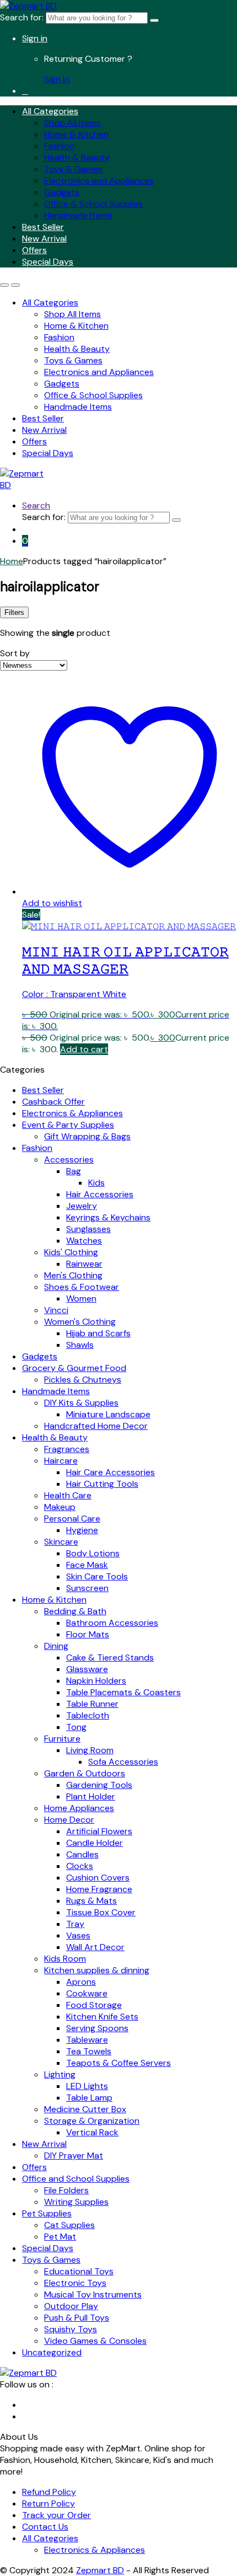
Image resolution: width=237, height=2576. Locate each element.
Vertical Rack (92, 2132)
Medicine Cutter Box (85, 2109)
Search (36, 505)
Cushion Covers (98, 1878)
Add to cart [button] (84, 1049)
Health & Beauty (77, 157)
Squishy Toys (71, 2329)
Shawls (80, 1345)
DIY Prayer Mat (74, 2155)
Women (81, 1298)
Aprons (81, 1982)
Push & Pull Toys (77, 2318)
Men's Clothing (73, 1275)
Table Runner (92, 1704)
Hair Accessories (100, 1194)
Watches (84, 1241)
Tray (75, 1924)
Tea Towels (89, 2051)
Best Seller (43, 227)
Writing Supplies (76, 2202)
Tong (76, 1727)
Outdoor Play (71, 2306)
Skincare (61, 1542)
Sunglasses (88, 1229)
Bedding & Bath (75, 1611)
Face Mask (87, 1565)
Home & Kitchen (76, 134)
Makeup (60, 1507)
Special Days (48, 262)
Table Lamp (89, 2098)
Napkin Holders (96, 1681)
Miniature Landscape (108, 1414)
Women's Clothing (80, 1322)
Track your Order (56, 2515)
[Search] (154, 20)
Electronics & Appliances (72, 1113)
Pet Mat (60, 2237)
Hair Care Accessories (111, 1472)
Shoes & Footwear (82, 1287)
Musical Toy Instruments (93, 2294)
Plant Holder (91, 1796)
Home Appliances (79, 1808)
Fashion (59, 146)
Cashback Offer (53, 1102)
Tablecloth (88, 1715)
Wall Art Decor (95, 1947)
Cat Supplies (69, 2225)
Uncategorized (52, 2352)
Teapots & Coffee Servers (118, 2063)
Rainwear (84, 1264)
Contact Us (45, 2527)
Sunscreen (87, 1588)
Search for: (22, 17)
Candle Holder (95, 1843)
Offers (34, 250)
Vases (78, 1935)
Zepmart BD (100, 2570)
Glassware (87, 1669)
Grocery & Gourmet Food (74, 1368)
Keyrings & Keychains (108, 1217)
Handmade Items (78, 215)
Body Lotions (93, 1553)
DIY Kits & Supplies (81, 1403)
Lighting (60, 2074)
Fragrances (67, 1449)
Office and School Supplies (76, 2179)
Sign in (35, 38)
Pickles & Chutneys (83, 1380)
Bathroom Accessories (112, 1623)
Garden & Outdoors (85, 1773)
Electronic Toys (75, 2283)
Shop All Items (72, 123)
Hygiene (82, 1530)
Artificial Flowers (99, 1831)
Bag (74, 1171)
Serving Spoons (97, 2028)
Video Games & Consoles (95, 2341)
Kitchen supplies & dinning (97, 1970)
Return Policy (49, 2503)
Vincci (56, 1310)
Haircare (61, 1461)
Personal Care (72, 1519)
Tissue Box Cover (101, 1912)
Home (12, 561)
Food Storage (94, 2005)
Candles (82, 1854)
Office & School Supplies (93, 204)
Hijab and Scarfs (98, 1333)
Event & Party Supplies (68, 1125)
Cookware (87, 1993)
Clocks (80, 1866)
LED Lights (87, 2086)
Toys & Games (73, 169)
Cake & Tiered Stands (110, 1657)
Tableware (87, 2040)
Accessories (69, 1160)
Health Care (68, 1495)
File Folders (66, 2190)
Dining (56, 1646)
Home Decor (69, 1820)
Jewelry (82, 1206)
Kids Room (65, 1959)
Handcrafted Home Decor (96, 1426)
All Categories (50, 111)
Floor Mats (88, 1634)
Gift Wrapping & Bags (87, 1136)
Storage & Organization (92, 2121)
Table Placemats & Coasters (123, 1692)
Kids (96, 1183)
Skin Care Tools (97, 1576)
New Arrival (44, 239)
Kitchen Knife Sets (102, 2017)
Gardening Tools (99, 1785)
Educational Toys (79, 2271)
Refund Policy (49, 2492)
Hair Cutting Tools (102, 1484)
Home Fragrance (99, 1889)
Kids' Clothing (71, 1252)
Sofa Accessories (123, 1762)
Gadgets (62, 192)
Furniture (62, 1739)
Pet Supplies (47, 2213)
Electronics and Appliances (99, 181)
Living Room (90, 1750)
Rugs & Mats (91, 1901)
